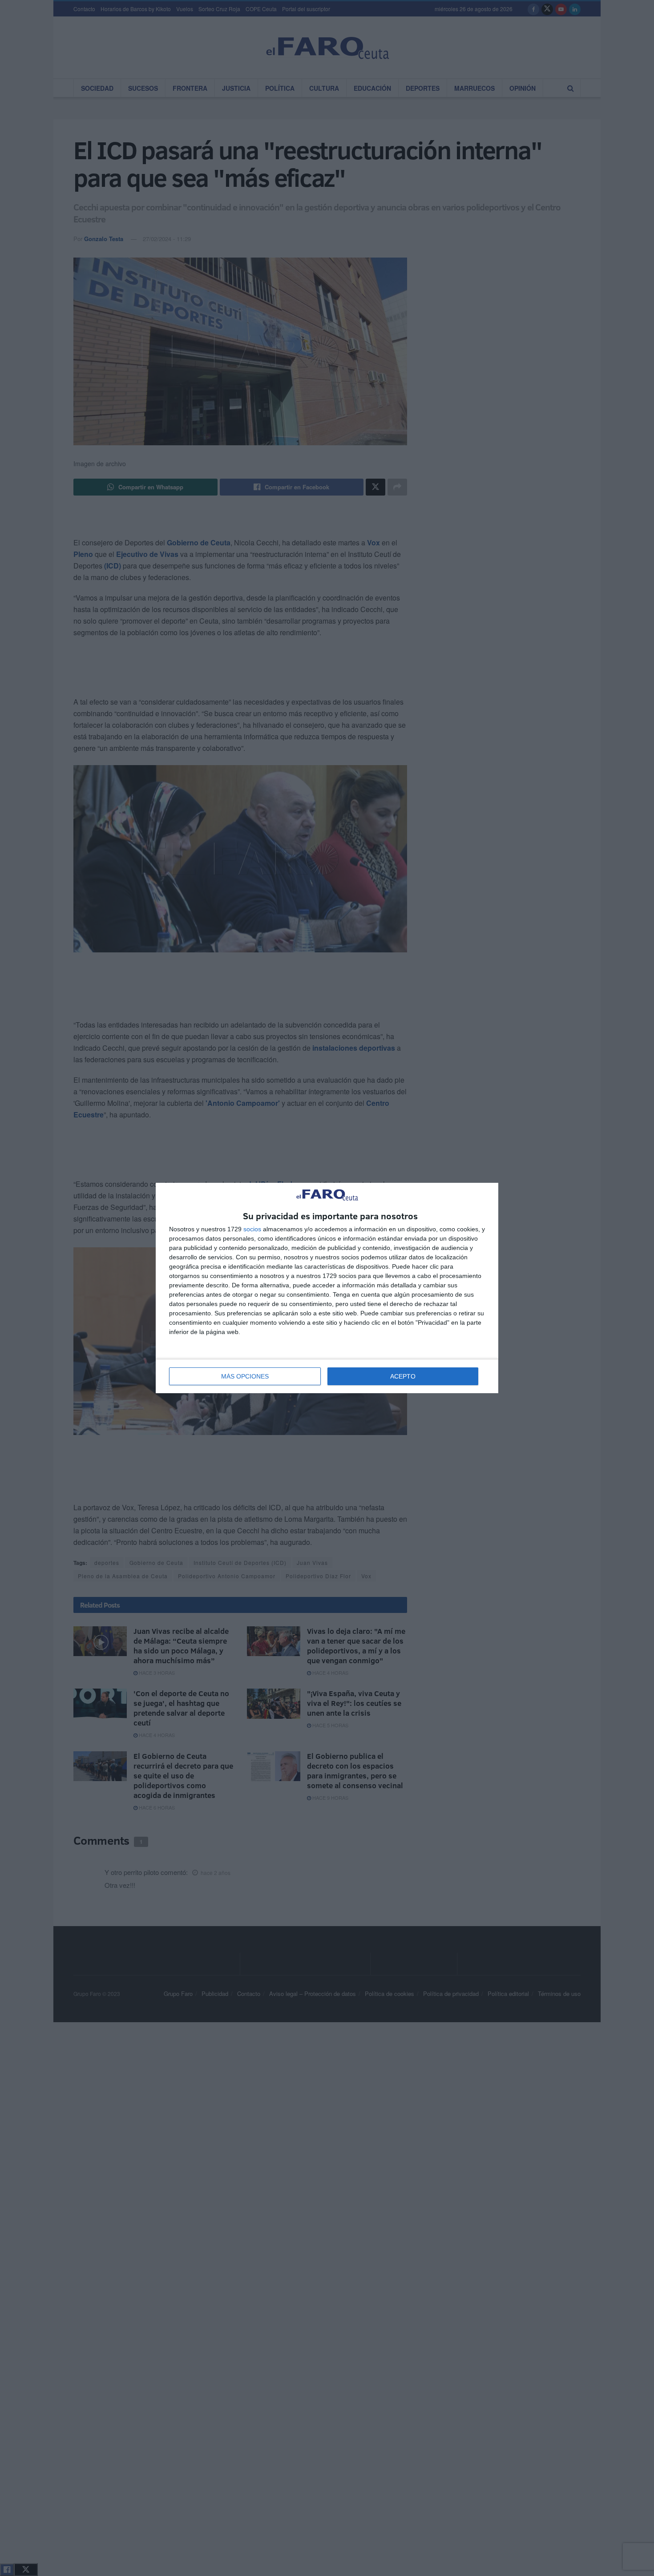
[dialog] (327, 1288)
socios (252, 1229)
